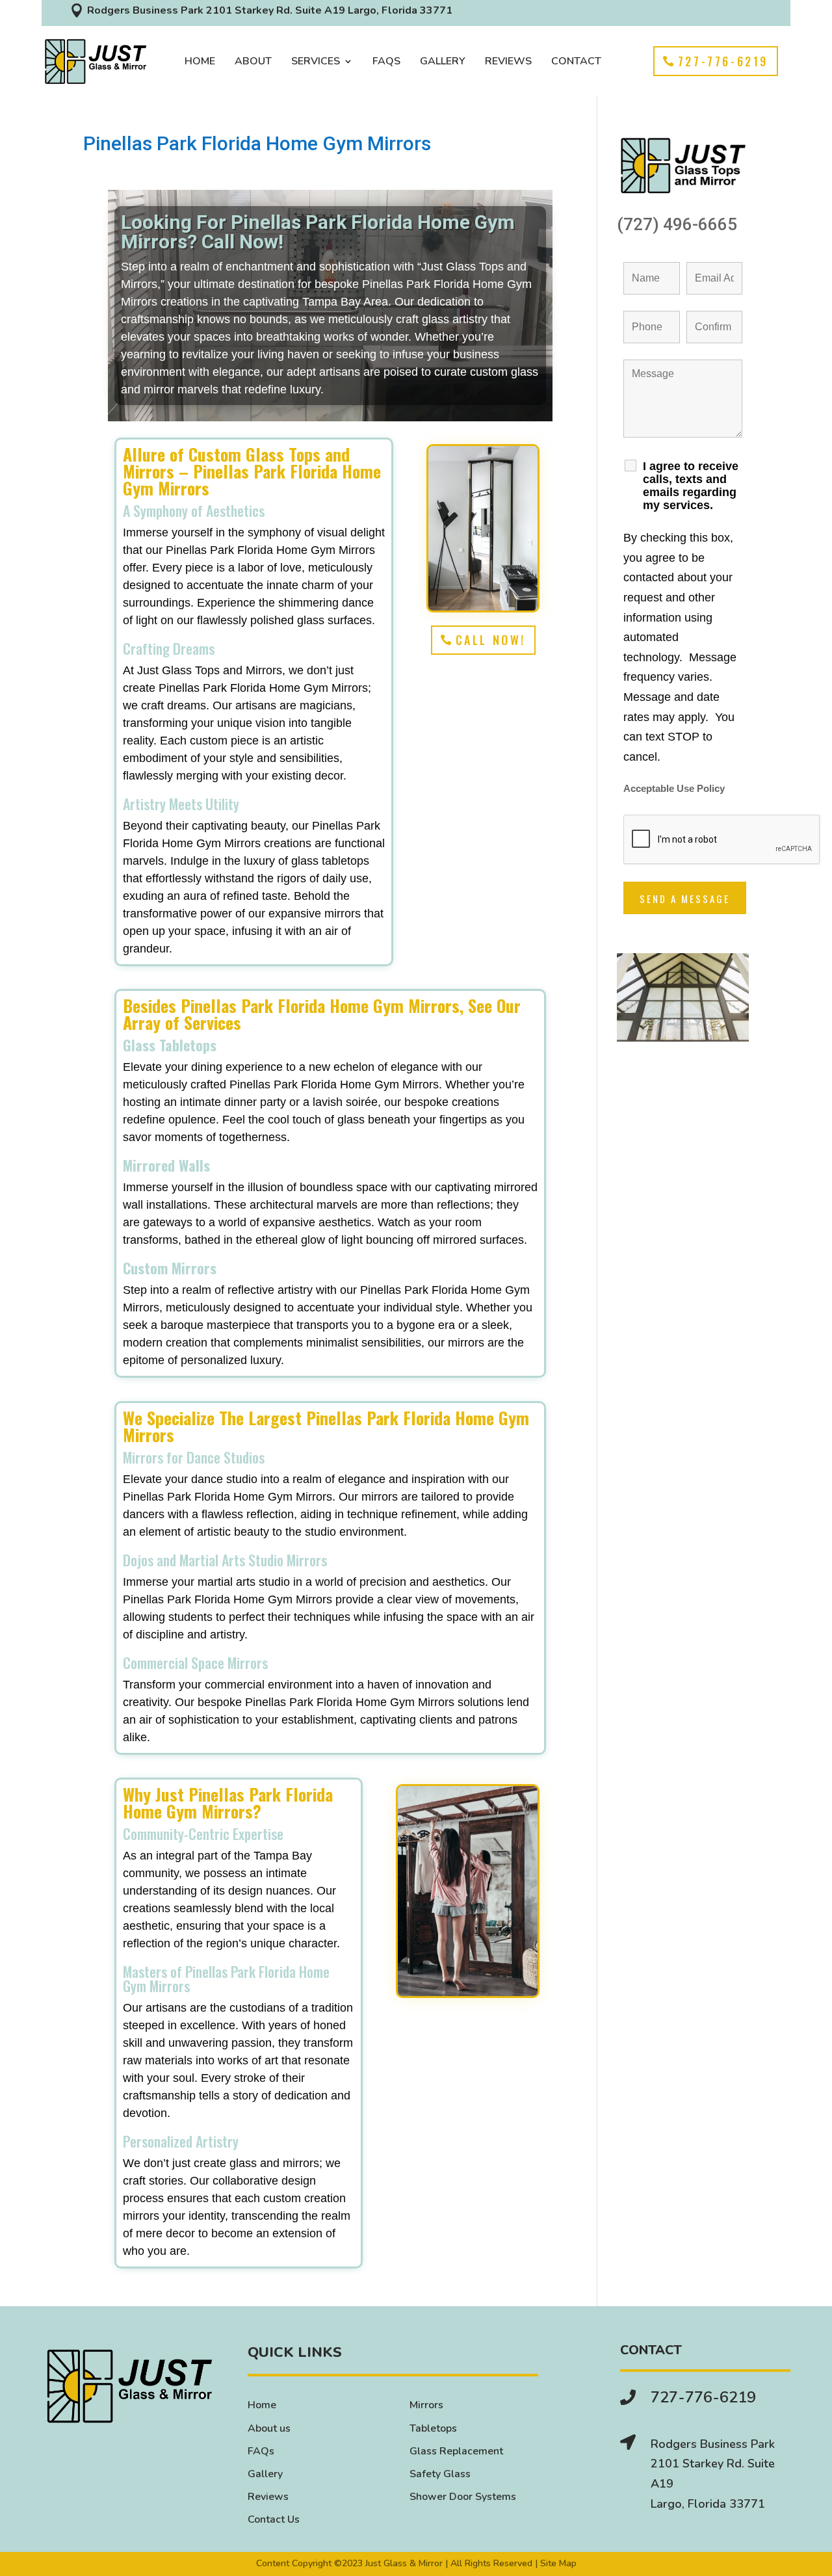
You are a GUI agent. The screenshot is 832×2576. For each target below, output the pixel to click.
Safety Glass (440, 2474)
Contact (576, 62)
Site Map (558, 2563)
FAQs (386, 62)
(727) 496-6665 (677, 224)
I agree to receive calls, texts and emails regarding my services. (691, 486)
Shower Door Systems (463, 2497)
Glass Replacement (456, 2451)
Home (200, 62)
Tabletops (433, 2428)
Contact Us (274, 2519)
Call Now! (491, 640)
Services (316, 62)
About (253, 62)
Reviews (508, 62)
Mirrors (426, 2405)
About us (269, 2428)
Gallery (443, 62)
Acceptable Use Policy (674, 789)
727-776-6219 (723, 61)
